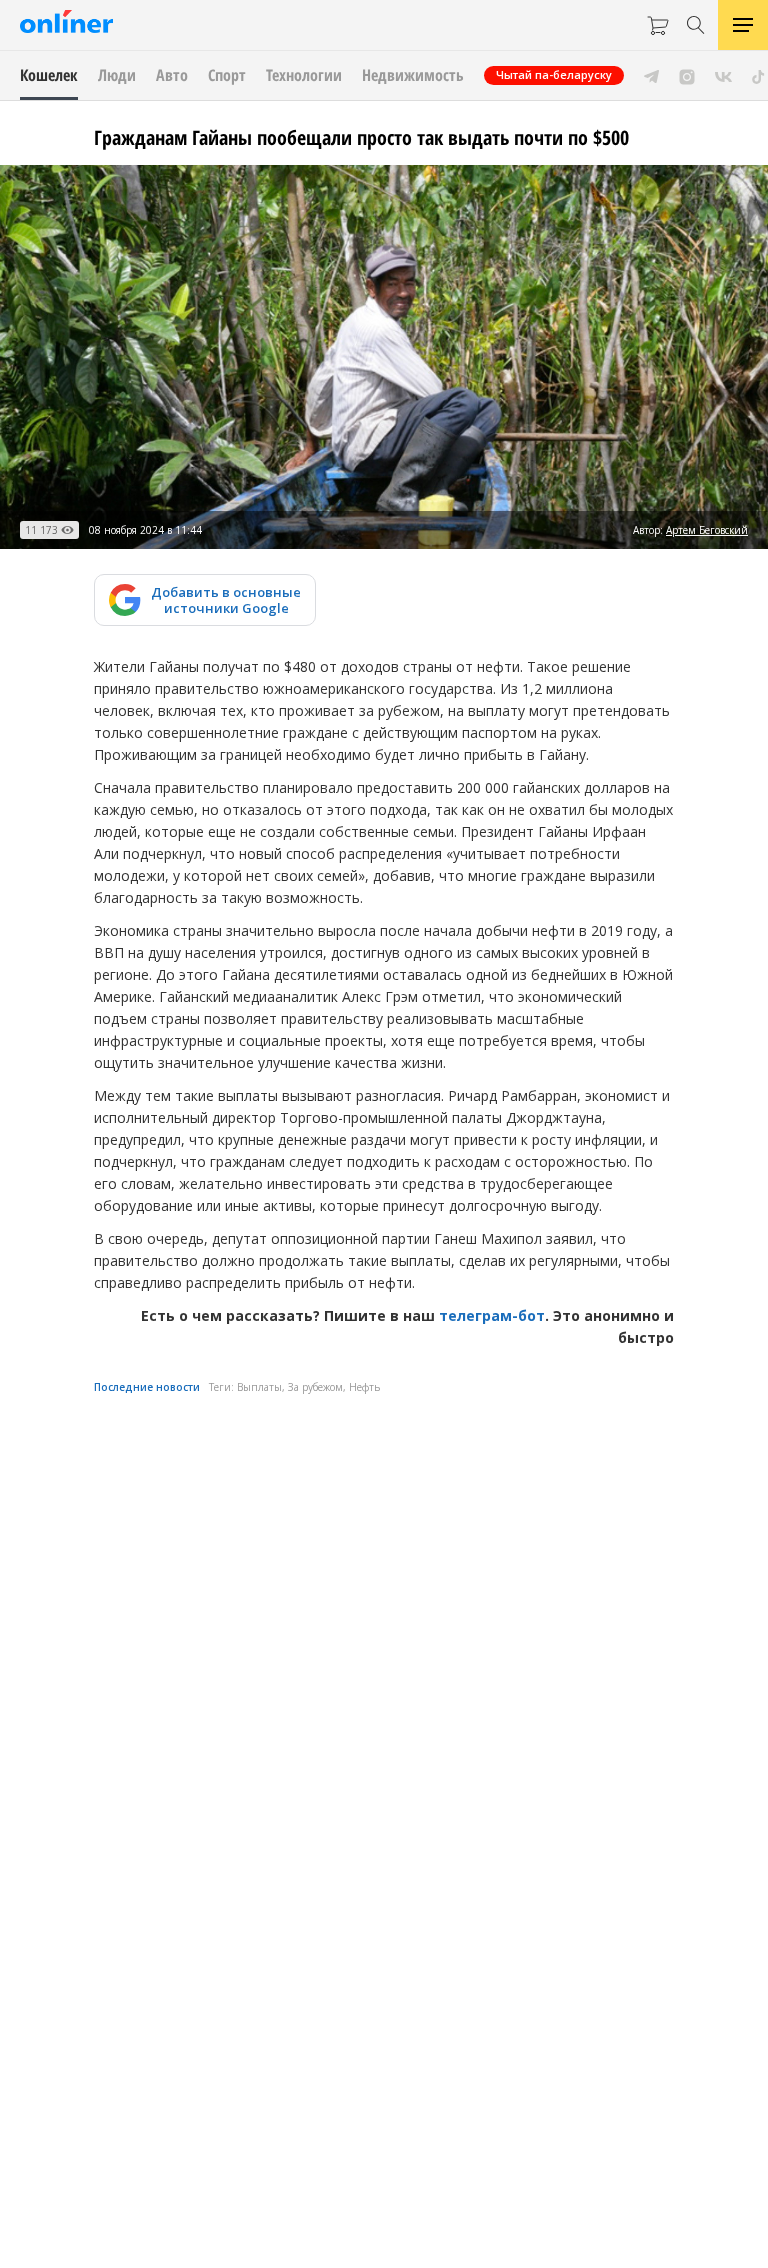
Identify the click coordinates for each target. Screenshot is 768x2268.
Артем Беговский (707, 530)
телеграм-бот (492, 1315)
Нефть (364, 1387)
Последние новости (147, 1387)
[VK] (723, 75)
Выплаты (259, 1387)
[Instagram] (687, 75)
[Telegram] (651, 75)
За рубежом (315, 1387)
